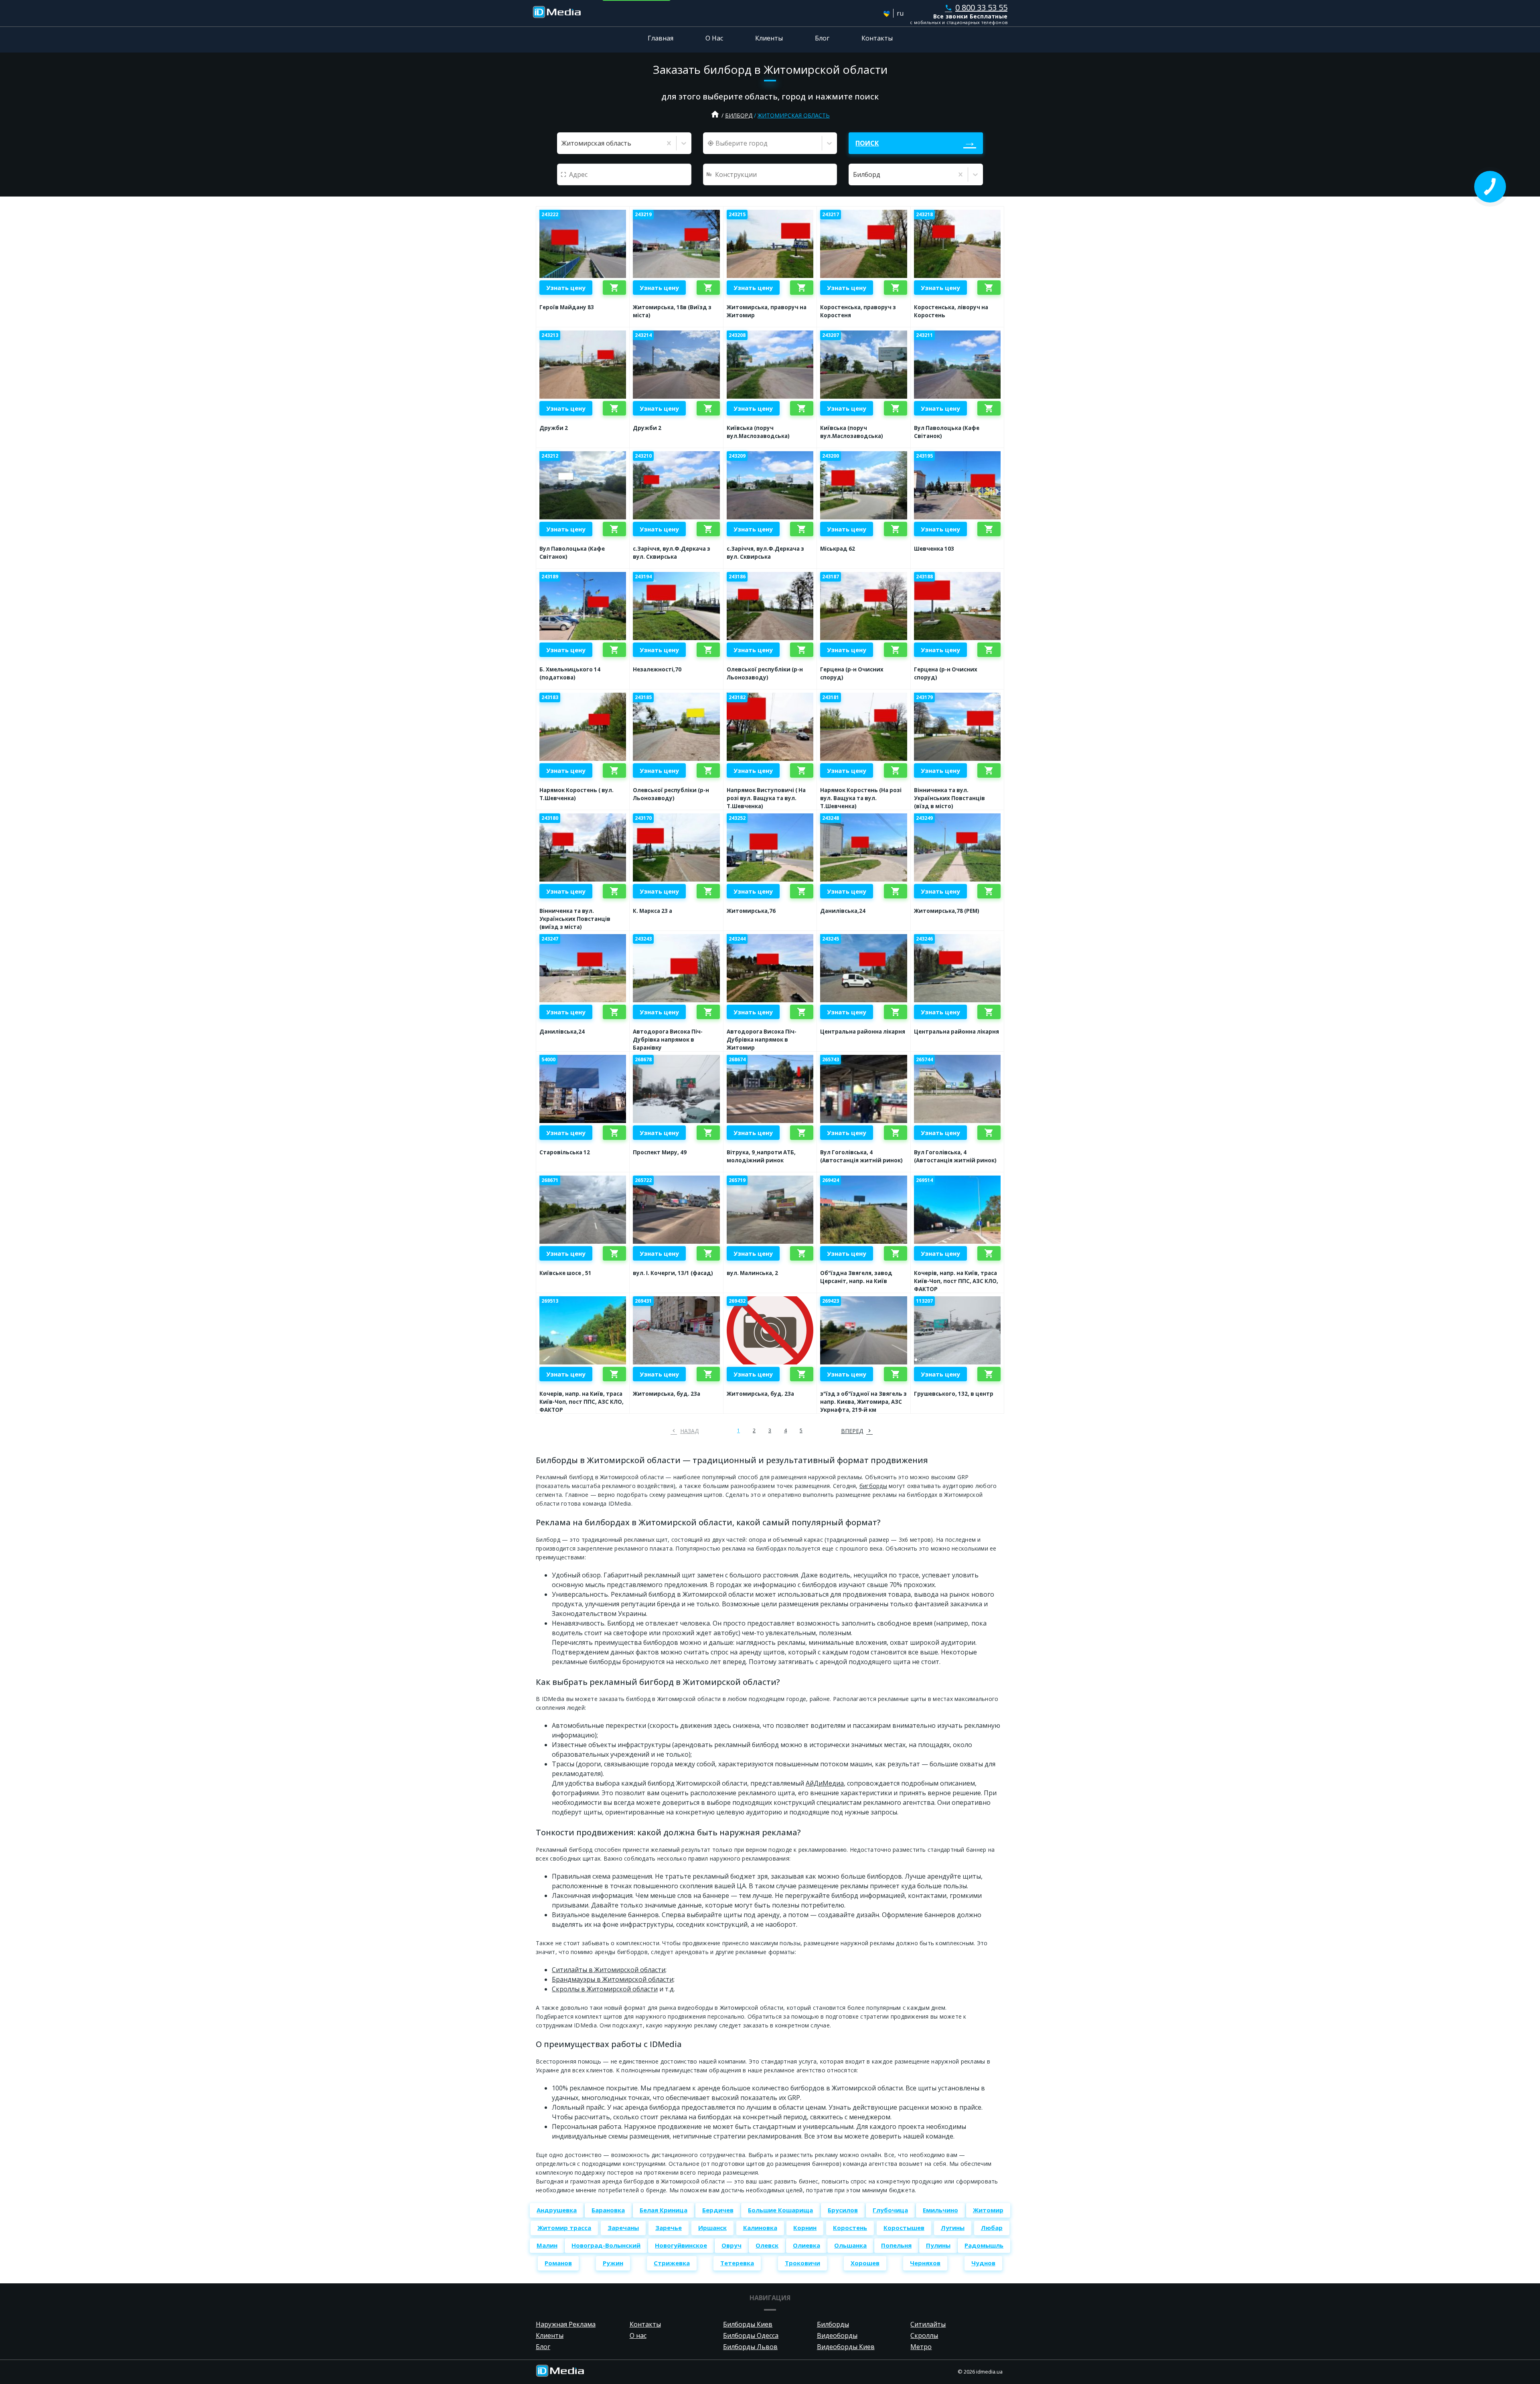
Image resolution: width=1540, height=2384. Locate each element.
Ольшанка (850, 2245)
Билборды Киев (748, 2324)
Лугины (953, 2228)
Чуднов (983, 2263)
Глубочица (890, 2210)
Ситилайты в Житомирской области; (609, 1970)
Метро (921, 2347)
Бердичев (718, 2210)
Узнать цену (566, 288)
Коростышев (904, 2228)
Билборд (739, 115)
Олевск (767, 2245)
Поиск (867, 143)
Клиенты (769, 38)
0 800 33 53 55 (976, 7)
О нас (638, 2335)
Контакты (877, 38)
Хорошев (865, 2263)
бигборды (873, 1486)
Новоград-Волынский (606, 2245)
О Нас (714, 38)
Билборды (833, 2324)
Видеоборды (837, 2335)
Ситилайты (928, 2324)
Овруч (731, 2245)
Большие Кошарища (780, 2210)
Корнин (805, 2228)
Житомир (988, 2210)
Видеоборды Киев (846, 2347)
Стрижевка (672, 2263)
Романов (558, 2263)
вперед (852, 1431)
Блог (822, 38)
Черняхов (925, 2263)
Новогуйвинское (681, 2245)
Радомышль (984, 2245)
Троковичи (802, 2263)
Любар (992, 2228)
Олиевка (806, 2245)
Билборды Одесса (751, 2335)
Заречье (669, 2228)
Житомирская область (794, 115)
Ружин (613, 2263)
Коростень (850, 2228)
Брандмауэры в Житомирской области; (613, 1979)
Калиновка (760, 2228)
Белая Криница (664, 2210)
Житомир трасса (564, 2228)
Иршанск (712, 2228)
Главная (661, 38)
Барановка (608, 2210)
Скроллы (924, 2335)
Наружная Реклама (566, 2324)
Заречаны (623, 2228)
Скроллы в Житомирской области (605, 1989)
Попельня (896, 2245)
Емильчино (940, 2210)
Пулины (938, 2245)
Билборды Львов (750, 2347)
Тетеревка (737, 2263)
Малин (547, 2245)
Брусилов (843, 2210)
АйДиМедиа (825, 1783)
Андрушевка (557, 2210)
